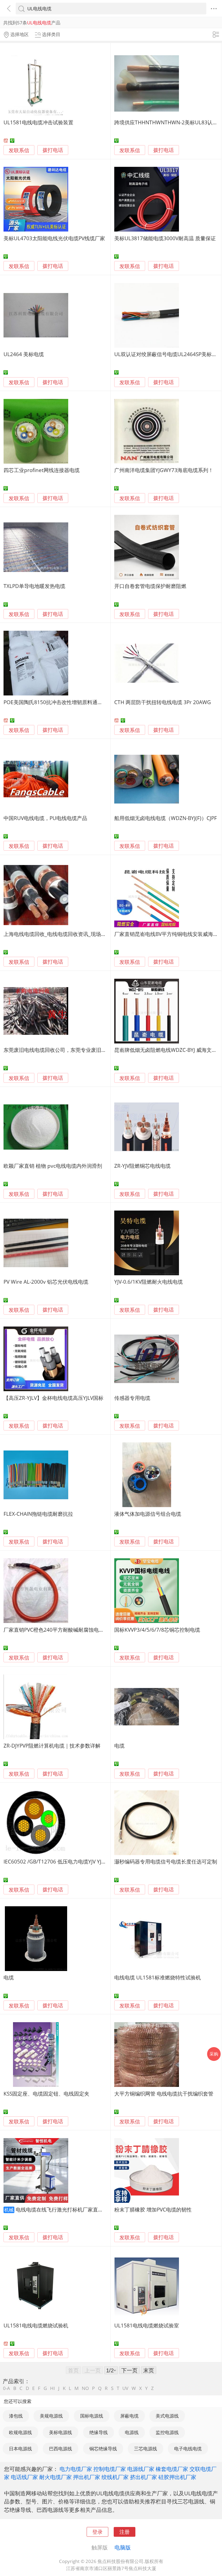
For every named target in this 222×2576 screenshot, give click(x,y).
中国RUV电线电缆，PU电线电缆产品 (45, 818)
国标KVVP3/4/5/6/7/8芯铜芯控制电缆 (157, 1630)
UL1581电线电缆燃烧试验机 (36, 2325)
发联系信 (19, 150)
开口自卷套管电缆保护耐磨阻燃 (150, 586)
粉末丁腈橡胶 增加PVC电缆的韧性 (153, 2209)
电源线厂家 (141, 2469)
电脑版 (123, 2547)
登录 (97, 2532)
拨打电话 (53, 150)
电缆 (119, 1746)
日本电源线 (20, 2449)
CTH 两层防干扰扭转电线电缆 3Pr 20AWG (163, 702)
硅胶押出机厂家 (177, 2477)
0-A (6, 2388)
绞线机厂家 (115, 2477)
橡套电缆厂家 (172, 2469)
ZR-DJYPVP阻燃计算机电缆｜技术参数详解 (52, 1746)
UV (125, 2388)
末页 (149, 2370)
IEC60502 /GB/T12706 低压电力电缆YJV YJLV (55, 1861)
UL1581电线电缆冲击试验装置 (38, 122)
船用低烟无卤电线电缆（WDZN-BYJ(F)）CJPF (166, 818)
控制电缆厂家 (110, 2469)
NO (85, 2388)
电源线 (132, 2432)
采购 (214, 2054)
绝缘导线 (99, 2432)
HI (53, 2388)
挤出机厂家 (143, 2477)
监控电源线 (167, 2432)
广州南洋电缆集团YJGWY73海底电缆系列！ (164, 470)
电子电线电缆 (188, 2449)
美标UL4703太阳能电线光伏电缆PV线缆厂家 (54, 238)
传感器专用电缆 (132, 1398)
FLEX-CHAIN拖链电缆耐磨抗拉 (38, 1514)
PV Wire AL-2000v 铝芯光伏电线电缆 (46, 1282)
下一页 (129, 2370)
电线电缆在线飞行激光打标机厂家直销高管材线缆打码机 (80, 2209)
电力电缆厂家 (76, 2469)
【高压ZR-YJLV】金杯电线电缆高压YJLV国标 (53, 1398)
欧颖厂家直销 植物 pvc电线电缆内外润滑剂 (53, 1166)
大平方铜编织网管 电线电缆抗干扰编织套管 (164, 2094)
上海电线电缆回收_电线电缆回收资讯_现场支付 (57, 934)
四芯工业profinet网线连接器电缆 (42, 470)
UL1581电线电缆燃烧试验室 (147, 2325)
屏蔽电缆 (129, 2416)
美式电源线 (167, 2416)
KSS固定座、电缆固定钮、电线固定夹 (46, 2094)
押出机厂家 (87, 2477)
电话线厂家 (24, 2477)
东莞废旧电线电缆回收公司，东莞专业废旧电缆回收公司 (68, 1050)
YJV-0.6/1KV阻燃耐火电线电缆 (148, 1282)
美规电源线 (51, 2416)
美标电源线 (61, 2432)
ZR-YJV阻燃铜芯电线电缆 (142, 1166)
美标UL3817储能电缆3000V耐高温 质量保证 (165, 238)
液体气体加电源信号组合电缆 (148, 1514)
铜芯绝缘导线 (103, 2449)
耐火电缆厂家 (56, 2477)
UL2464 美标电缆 (24, 354)
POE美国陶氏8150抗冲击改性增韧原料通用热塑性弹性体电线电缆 (79, 702)
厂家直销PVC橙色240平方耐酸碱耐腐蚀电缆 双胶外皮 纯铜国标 (76, 1630)
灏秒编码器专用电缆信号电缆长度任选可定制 (166, 1861)
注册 (125, 2532)
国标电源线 (92, 2416)
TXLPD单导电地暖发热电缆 (34, 586)
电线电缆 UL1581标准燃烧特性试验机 (158, 1977)
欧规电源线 (20, 2432)
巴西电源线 (61, 2449)
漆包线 (16, 2416)
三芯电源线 (146, 2449)
